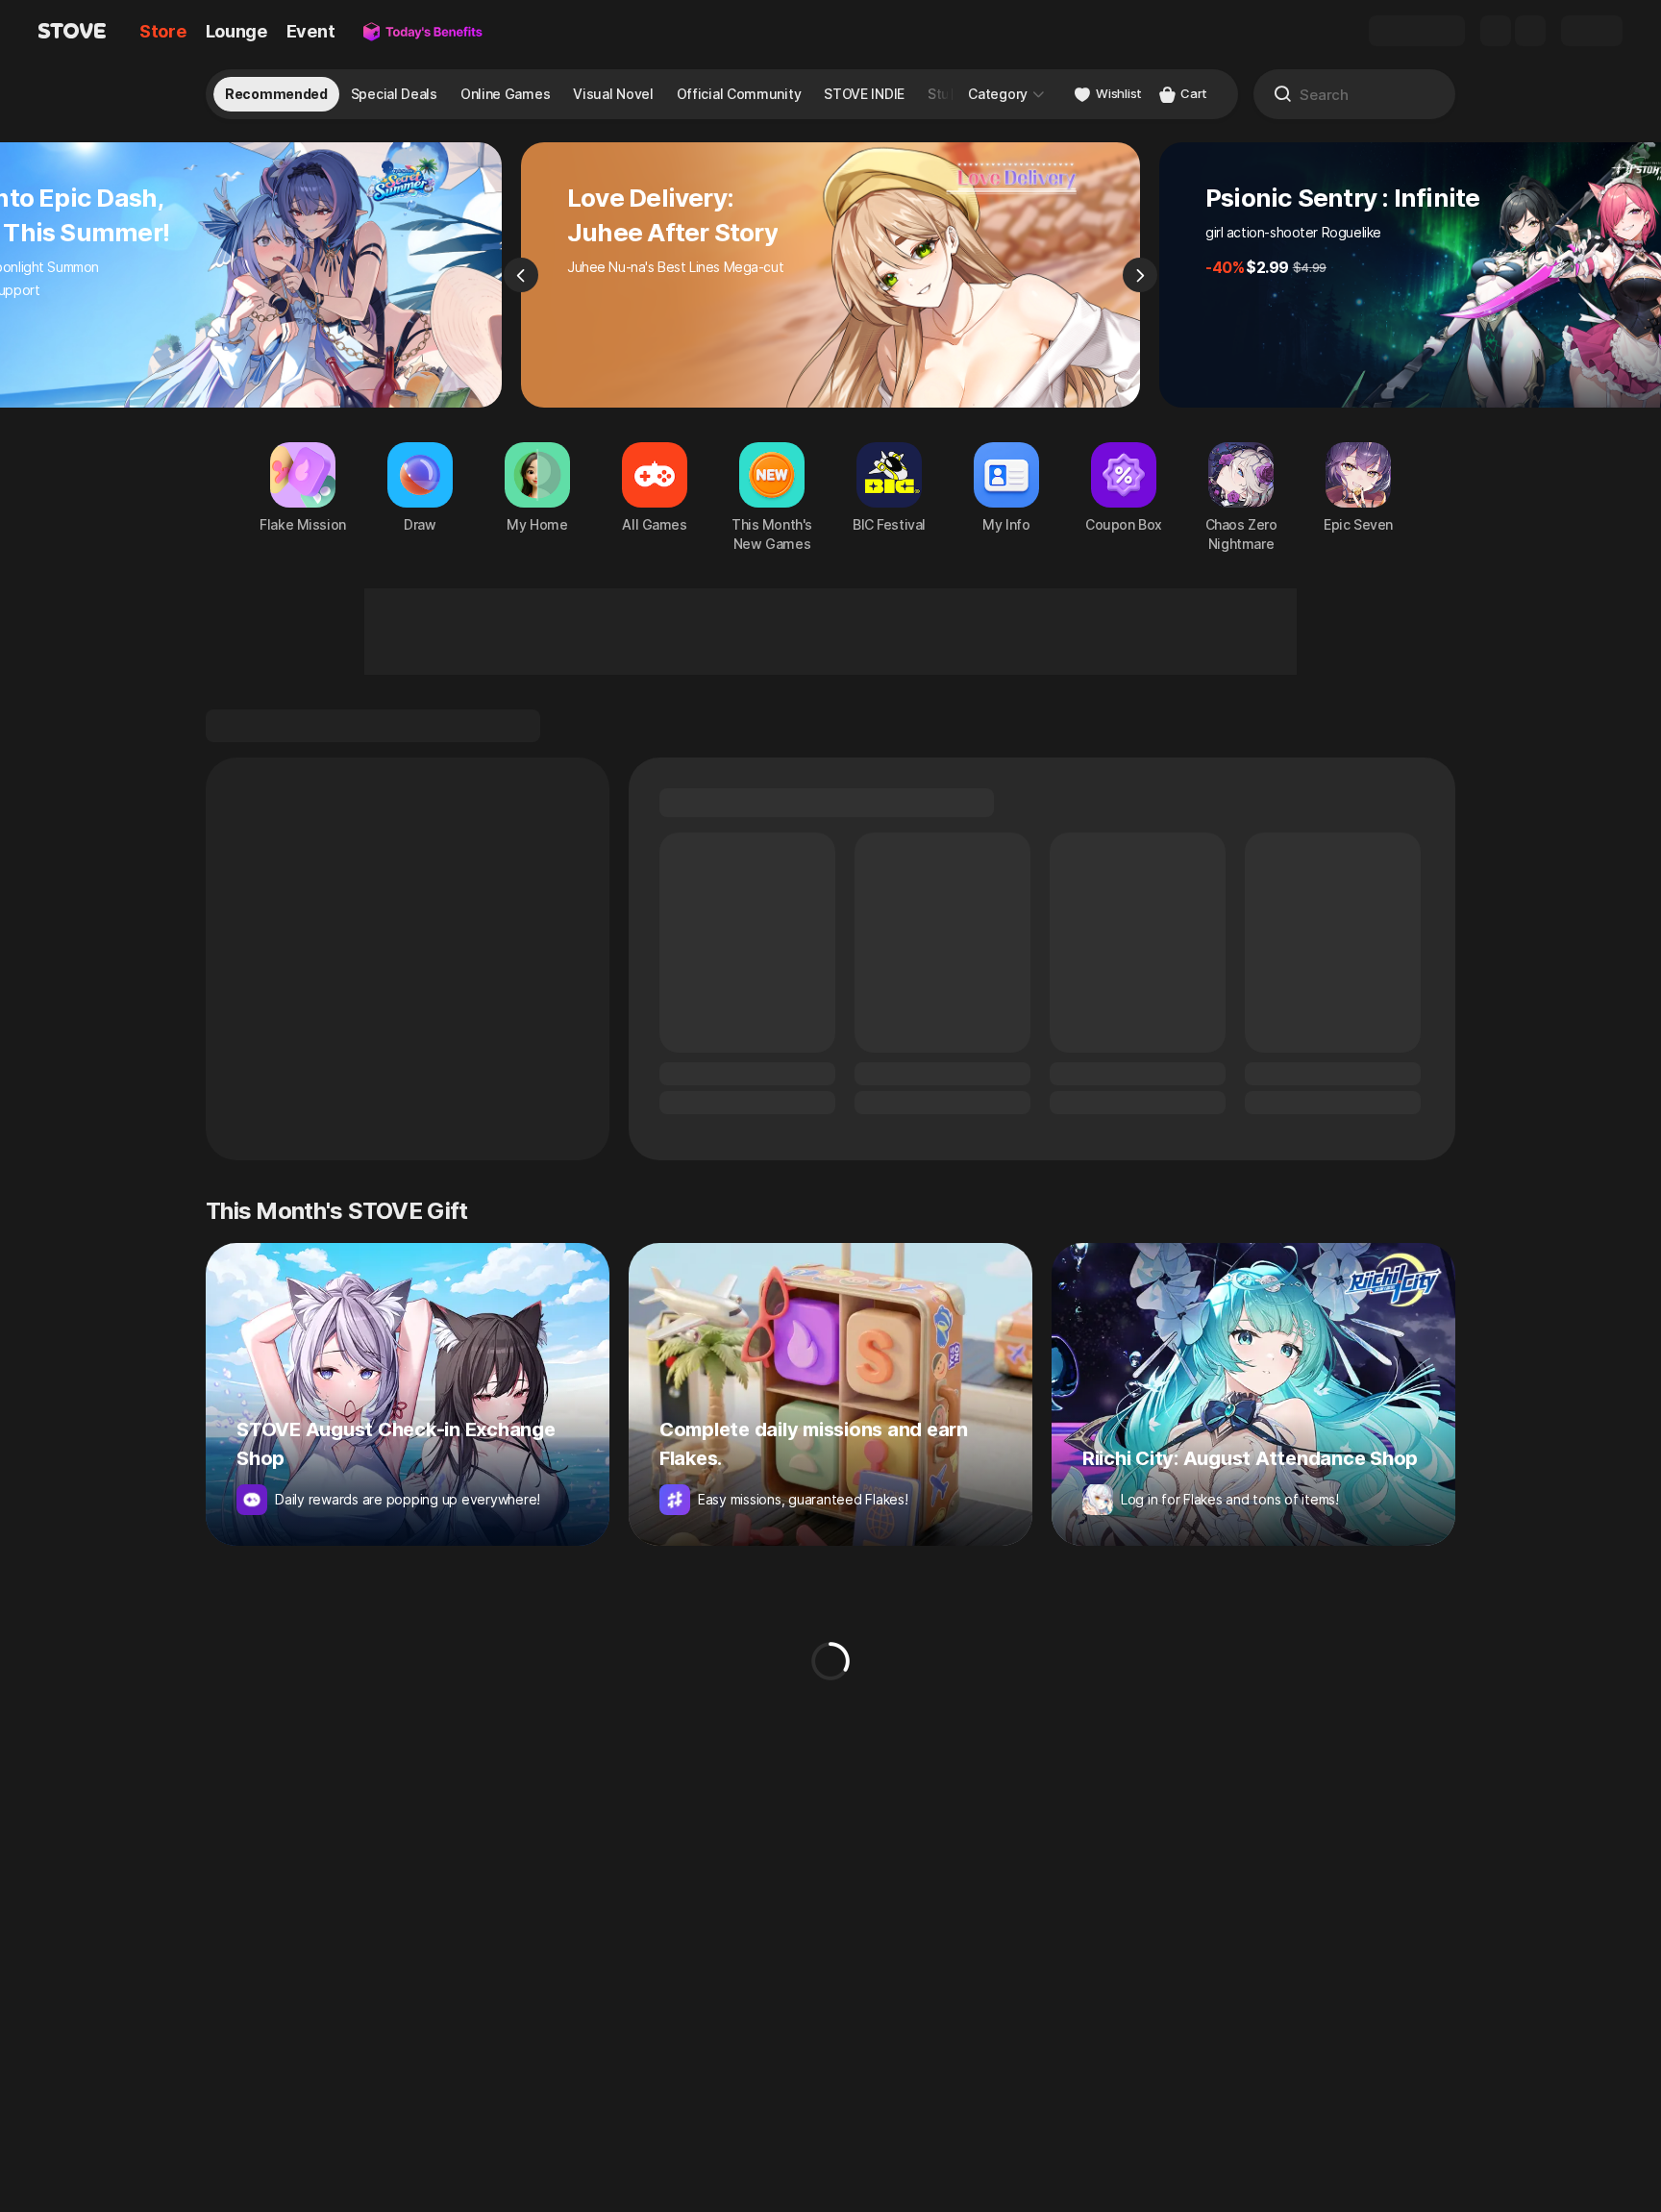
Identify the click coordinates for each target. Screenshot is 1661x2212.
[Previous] (521, 275)
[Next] (1140, 275)
